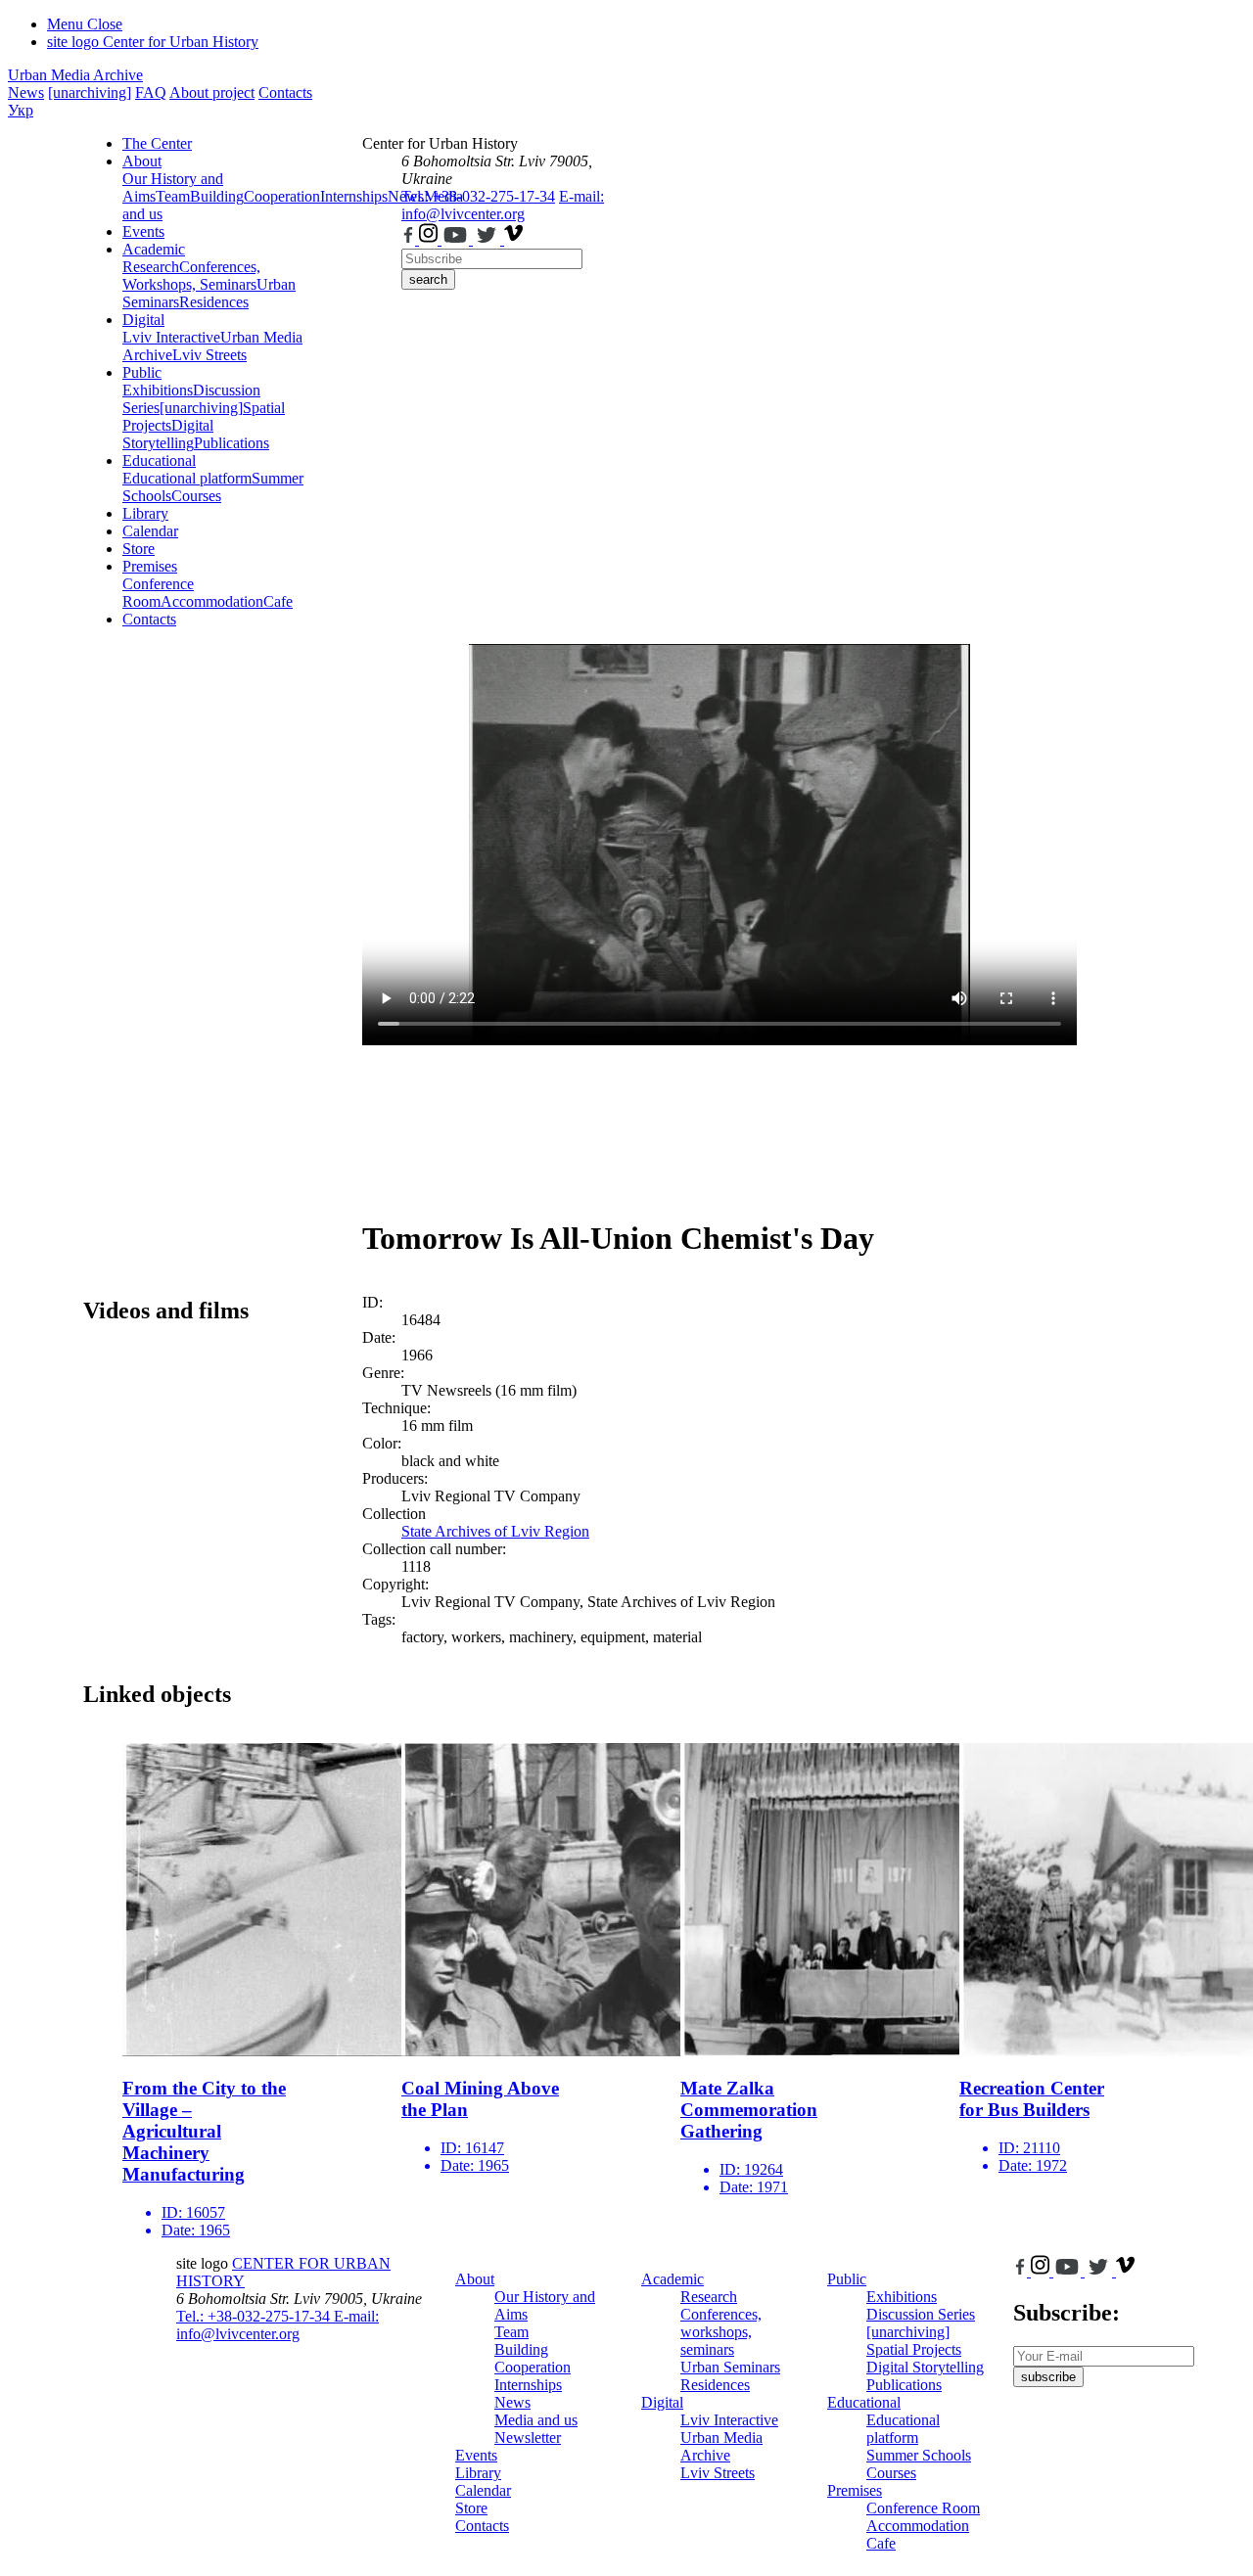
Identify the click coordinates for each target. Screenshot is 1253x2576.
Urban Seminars (730, 2367)
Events (143, 231)
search (428, 279)
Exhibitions (158, 390)
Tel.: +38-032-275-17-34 (478, 196)
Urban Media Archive (75, 75)
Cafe (278, 601)
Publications (232, 443)
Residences (214, 302)
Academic (154, 249)
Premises (150, 566)
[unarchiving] (90, 92)
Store (139, 549)
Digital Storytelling (168, 434)
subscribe (1048, 2377)
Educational (159, 460)
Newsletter (528, 2438)
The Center (157, 143)
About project (212, 92)
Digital (143, 320)
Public (142, 372)
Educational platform (187, 478)
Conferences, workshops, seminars (721, 2332)
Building (217, 196)
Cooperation (282, 196)
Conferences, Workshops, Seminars (191, 276)
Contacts (285, 92)
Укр (21, 110)
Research (151, 267)
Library (145, 513)
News (26, 92)
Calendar (150, 531)
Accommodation (212, 601)
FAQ (151, 92)
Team (173, 196)
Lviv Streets (209, 355)
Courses (196, 496)
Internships (528, 2385)
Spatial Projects (914, 2349)
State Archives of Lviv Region (495, 1531)
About (142, 161)
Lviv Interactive (171, 337)
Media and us (536, 2420)
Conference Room (158, 593)
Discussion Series (921, 2314)
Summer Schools (919, 2455)
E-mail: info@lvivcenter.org (503, 205)
